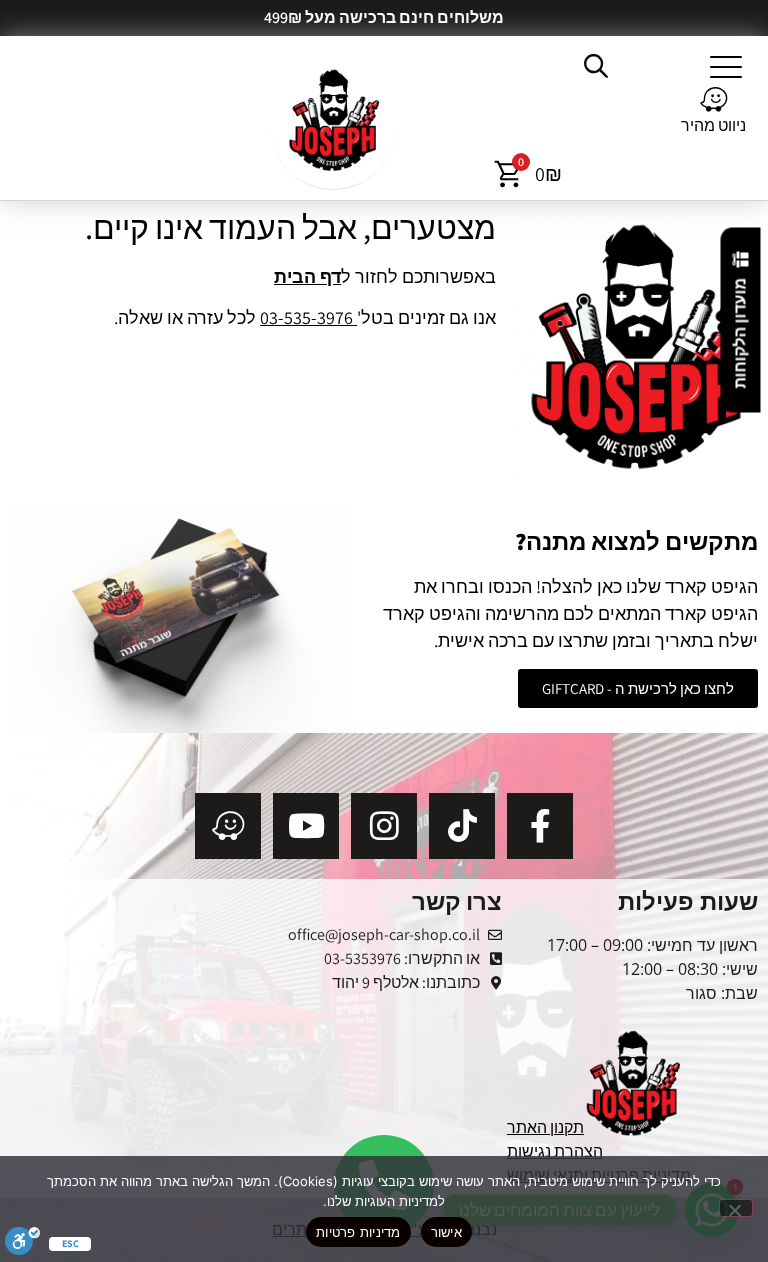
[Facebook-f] (540, 826)
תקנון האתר (545, 1127)
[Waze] (228, 826)
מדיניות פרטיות (358, 1232)
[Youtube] (306, 826)
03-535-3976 (308, 317)
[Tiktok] (462, 826)
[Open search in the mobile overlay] (598, 66)
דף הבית (307, 276)
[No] (736, 1208)
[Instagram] (384, 826)
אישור (446, 1232)
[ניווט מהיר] (714, 100)
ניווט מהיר (713, 125)
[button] (726, 66)
